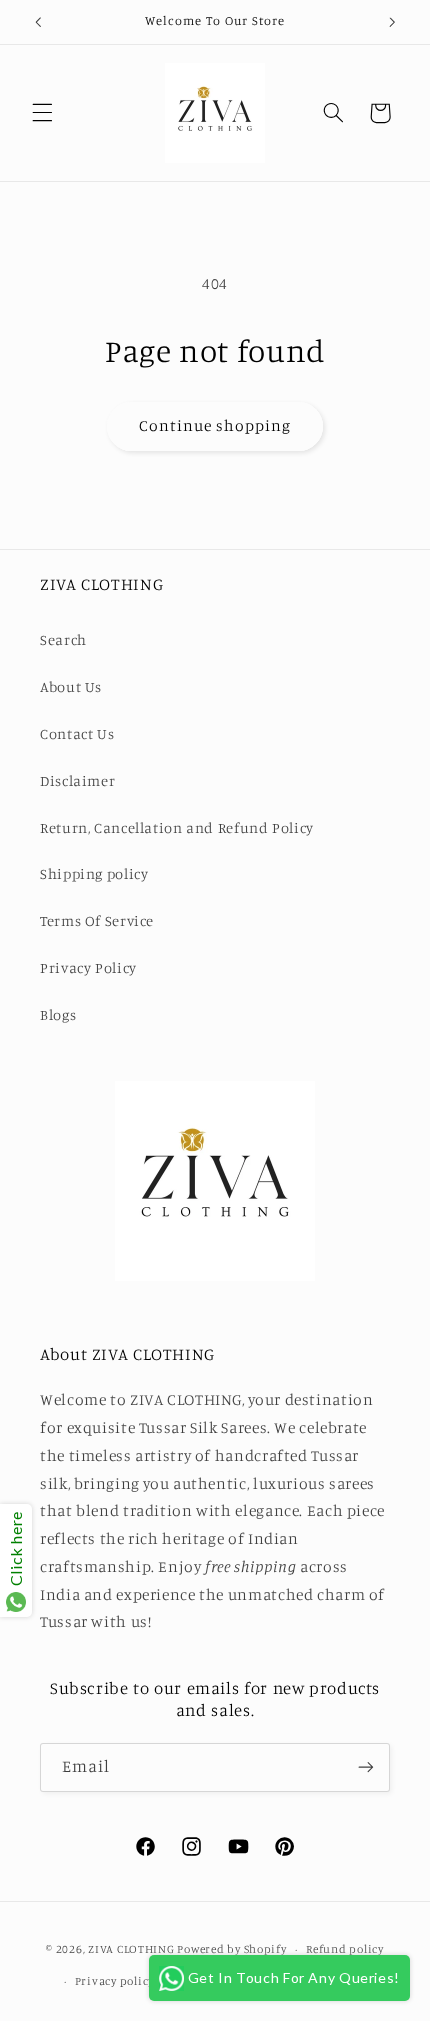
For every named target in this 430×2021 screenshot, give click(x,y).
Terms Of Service (97, 920)
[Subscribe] (366, 1767)
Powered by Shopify (231, 1949)
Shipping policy (94, 873)
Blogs (58, 1014)
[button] (42, 113)
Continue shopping (215, 425)
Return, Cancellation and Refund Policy (177, 827)
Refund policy (345, 1949)
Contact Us (77, 733)
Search (63, 639)
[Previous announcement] (38, 22)
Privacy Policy (88, 967)
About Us (71, 686)
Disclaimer (77, 780)
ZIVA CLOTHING (131, 1949)
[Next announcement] (392, 22)
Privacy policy (114, 1981)
